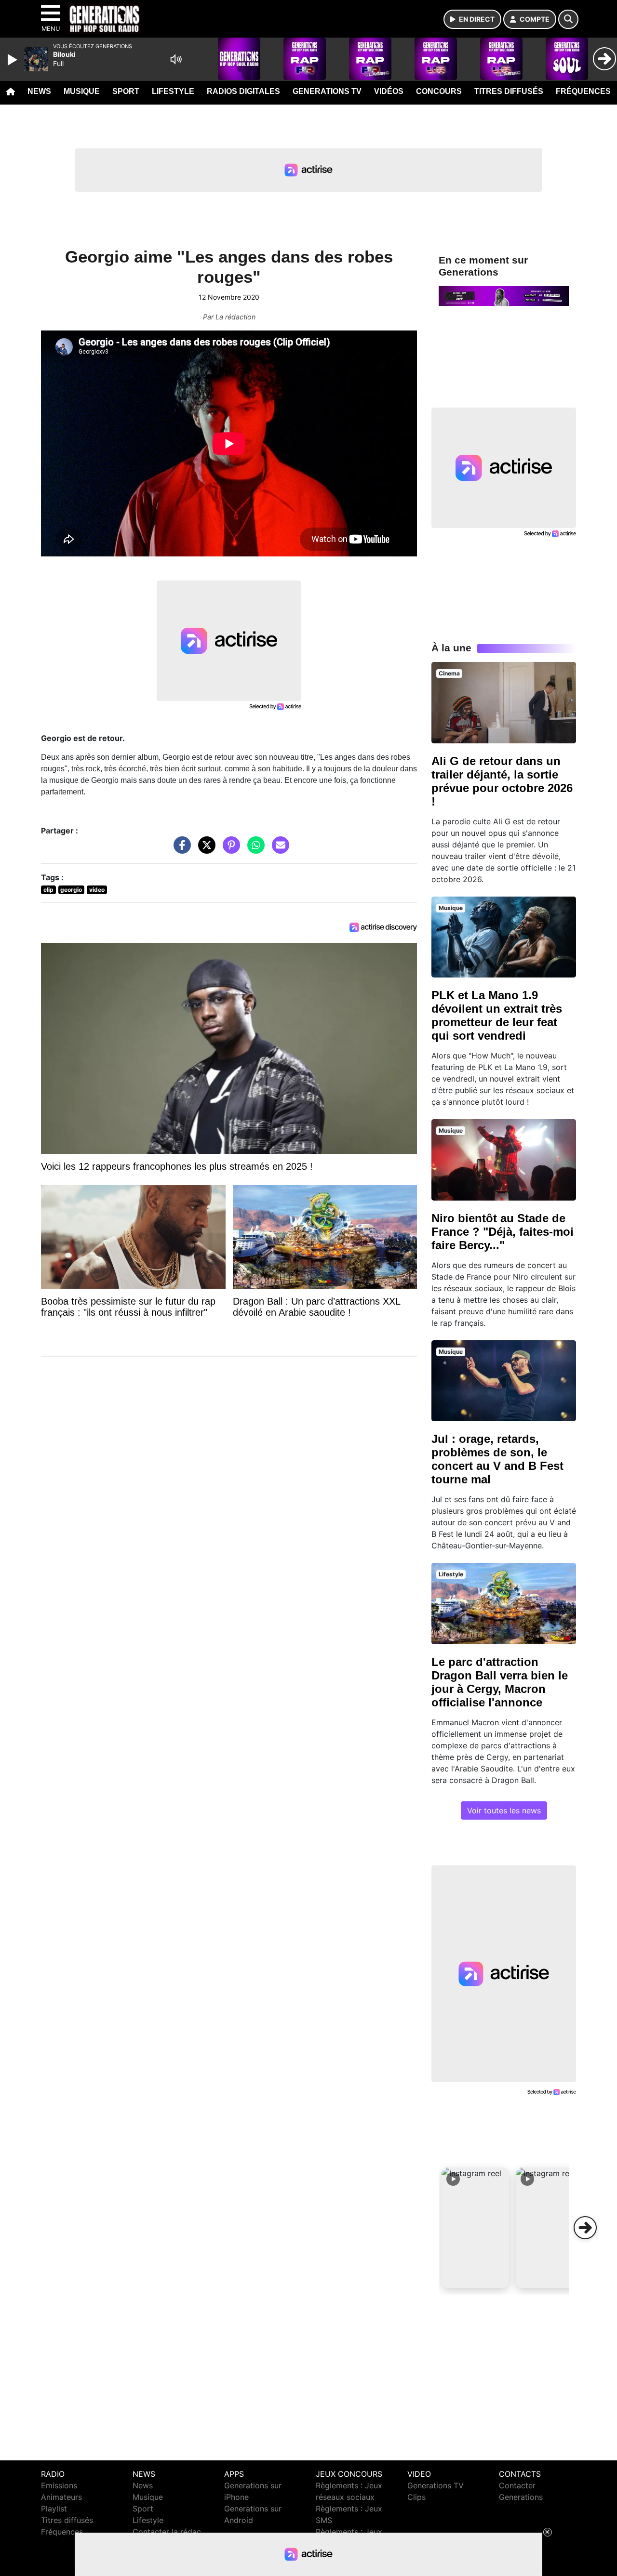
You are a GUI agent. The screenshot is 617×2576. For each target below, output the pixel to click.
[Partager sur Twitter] (204, 850)
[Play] (13, 60)
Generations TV (327, 91)
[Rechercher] (568, 19)
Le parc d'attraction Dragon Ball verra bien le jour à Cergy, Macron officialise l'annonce (500, 1682)
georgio (71, 890)
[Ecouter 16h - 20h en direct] (504, 295)
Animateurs (61, 2497)
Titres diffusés (509, 91)
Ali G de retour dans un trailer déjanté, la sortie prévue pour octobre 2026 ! (502, 781)
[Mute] (176, 59)
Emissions (59, 2485)
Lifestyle (173, 91)
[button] (475, 2228)
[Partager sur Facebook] (180, 850)
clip (48, 890)
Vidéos (389, 91)
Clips (416, 2497)
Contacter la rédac (167, 2532)
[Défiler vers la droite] (585, 2228)
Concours (439, 91)
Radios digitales (243, 91)
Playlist (54, 2509)
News (39, 91)
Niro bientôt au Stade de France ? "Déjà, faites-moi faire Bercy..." (503, 1232)
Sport (126, 91)
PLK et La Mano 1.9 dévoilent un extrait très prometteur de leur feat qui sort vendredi (497, 1015)
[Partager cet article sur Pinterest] (229, 850)
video (97, 890)
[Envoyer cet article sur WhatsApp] (254, 850)
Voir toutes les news (504, 1810)
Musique (82, 91)
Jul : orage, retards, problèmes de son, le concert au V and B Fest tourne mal (497, 1459)
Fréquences (583, 91)
